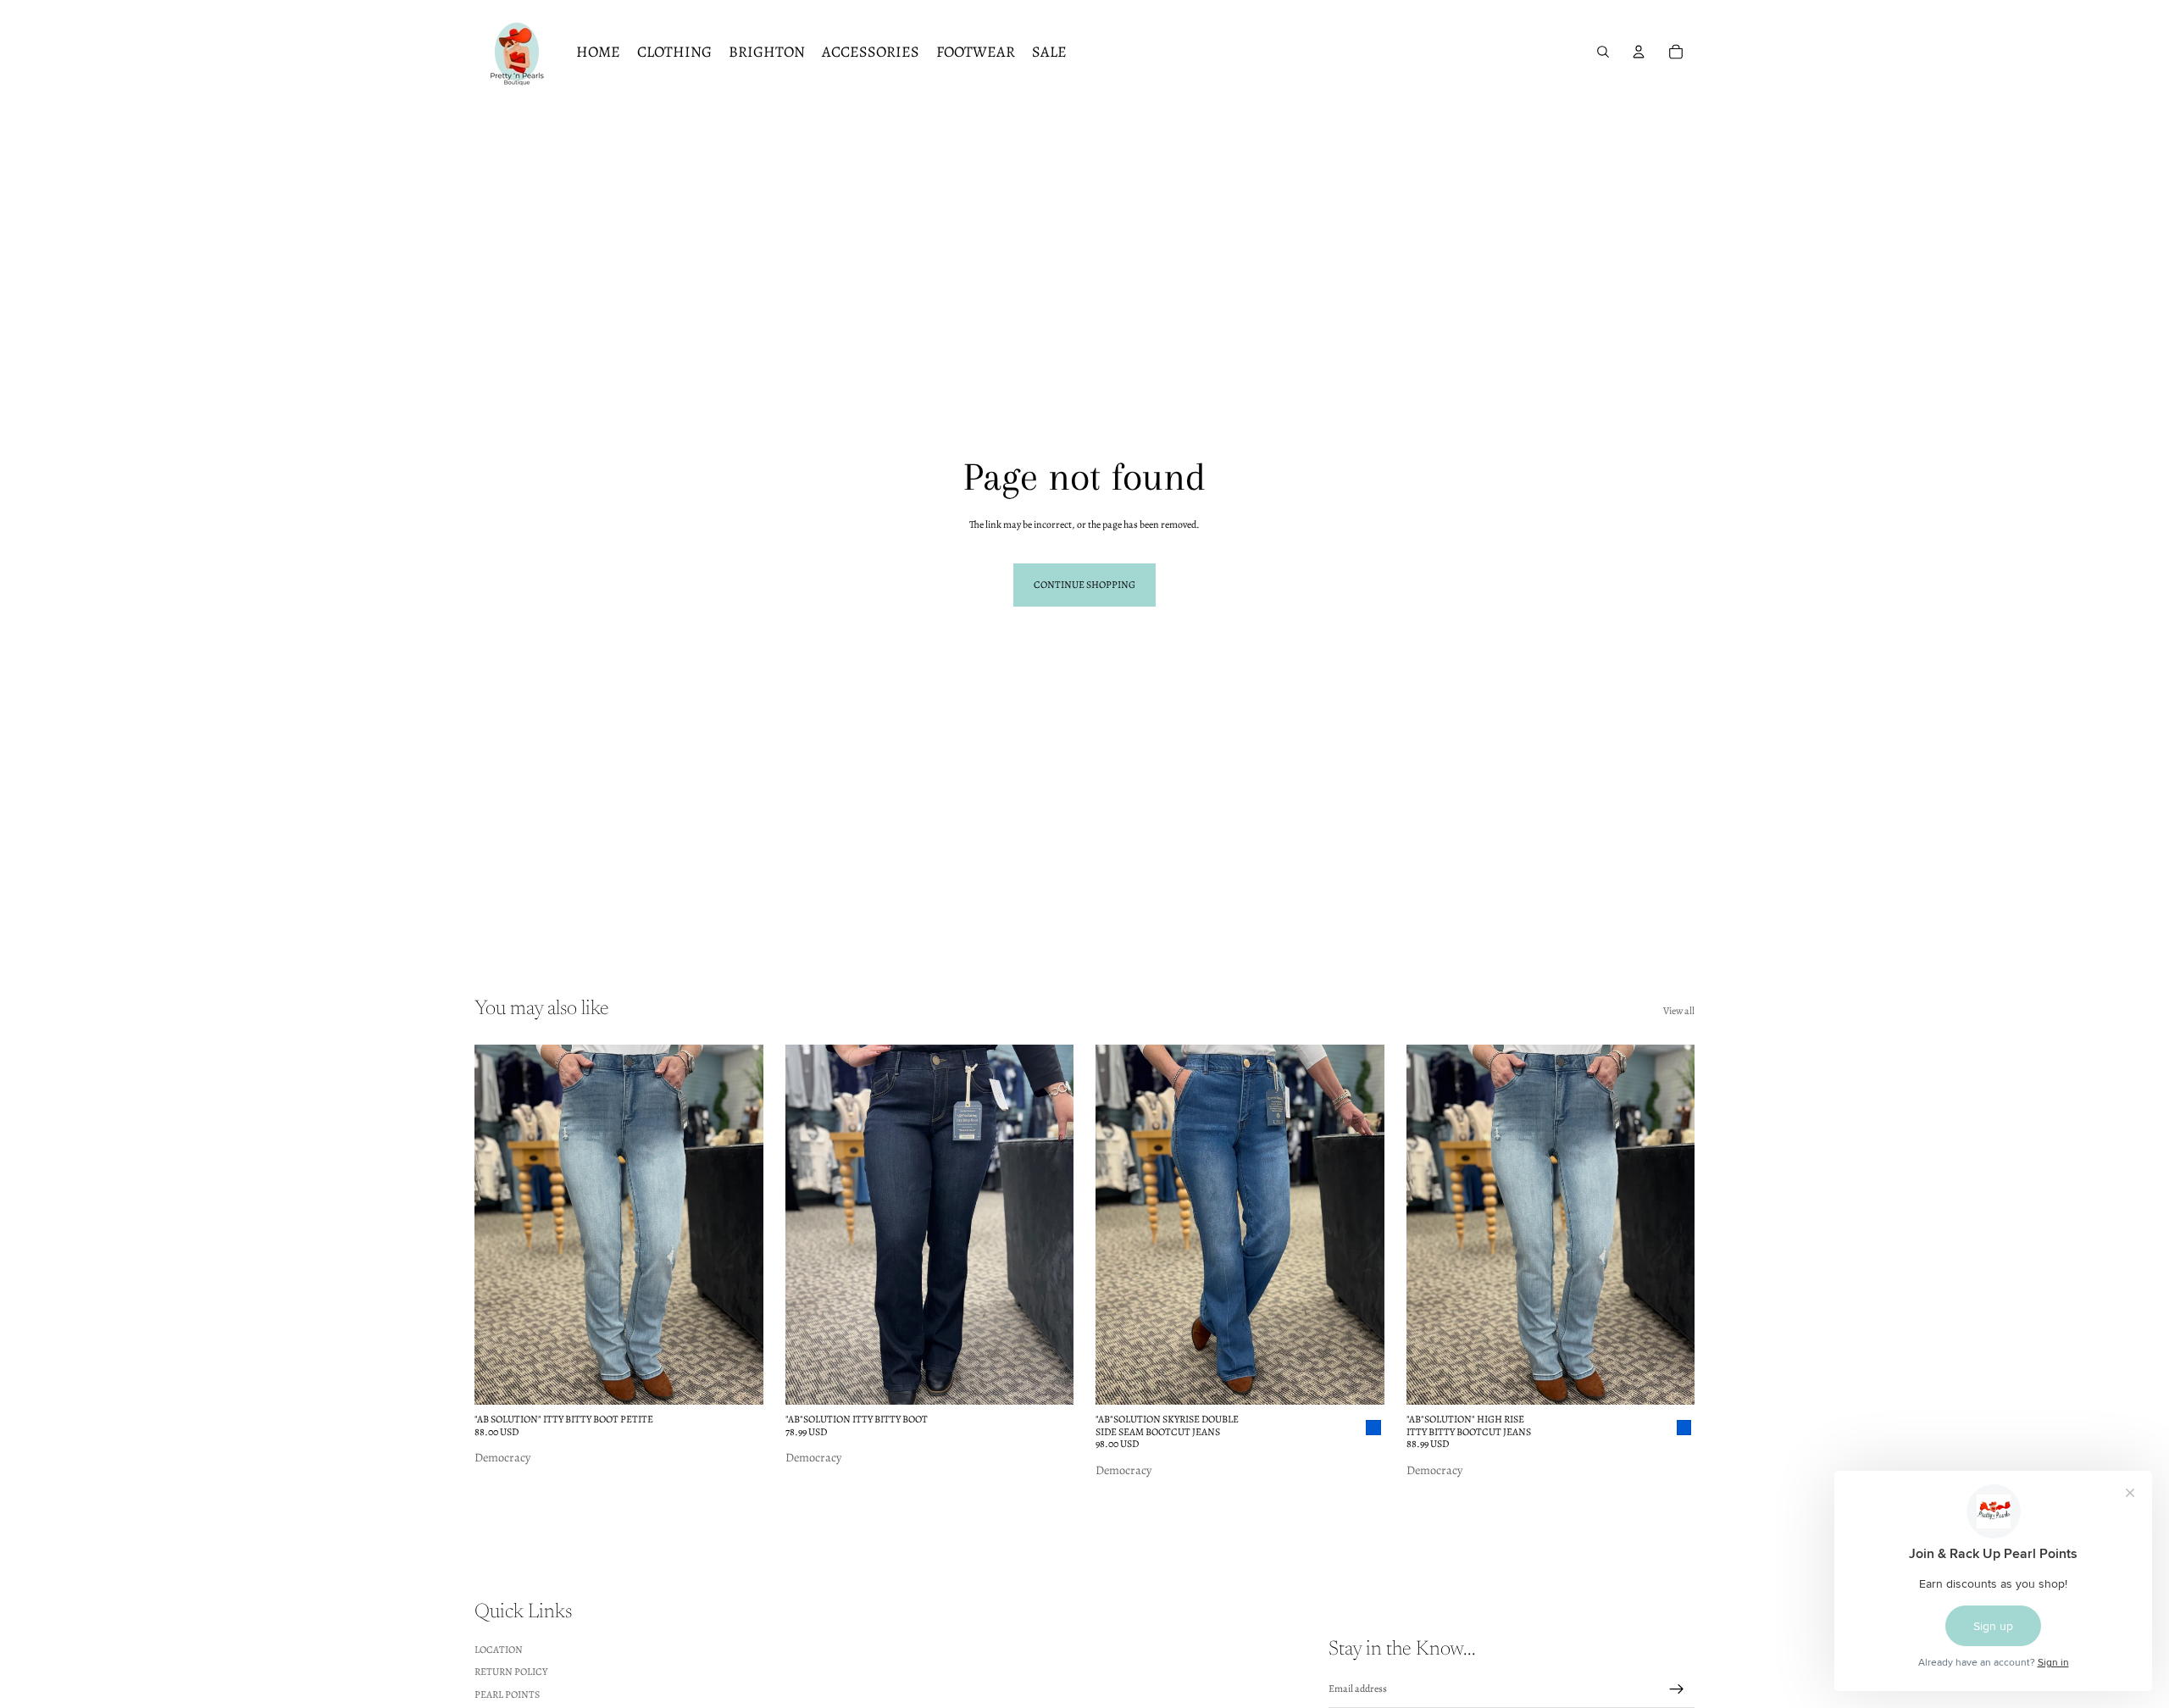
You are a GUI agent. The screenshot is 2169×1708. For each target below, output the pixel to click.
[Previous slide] (500, 1225)
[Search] (1603, 52)
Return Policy (511, 1672)
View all (1679, 1011)
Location (499, 1649)
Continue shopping (1084, 585)
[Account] (1639, 52)
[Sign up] (1677, 1689)
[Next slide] (738, 1225)
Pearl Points (507, 1694)
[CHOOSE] (737, 1379)
